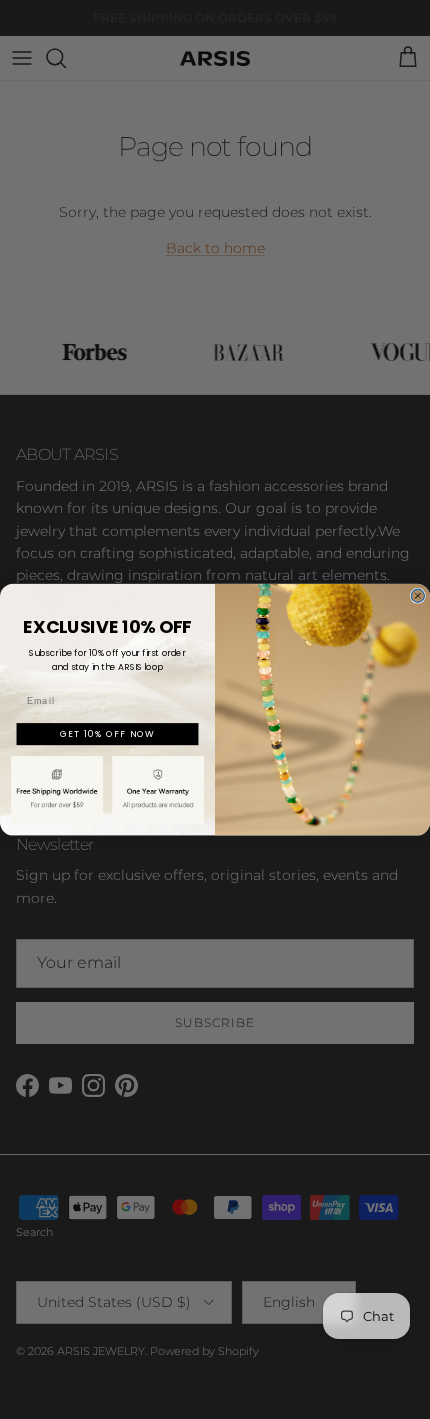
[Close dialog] (417, 595)
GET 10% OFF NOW (107, 733)
